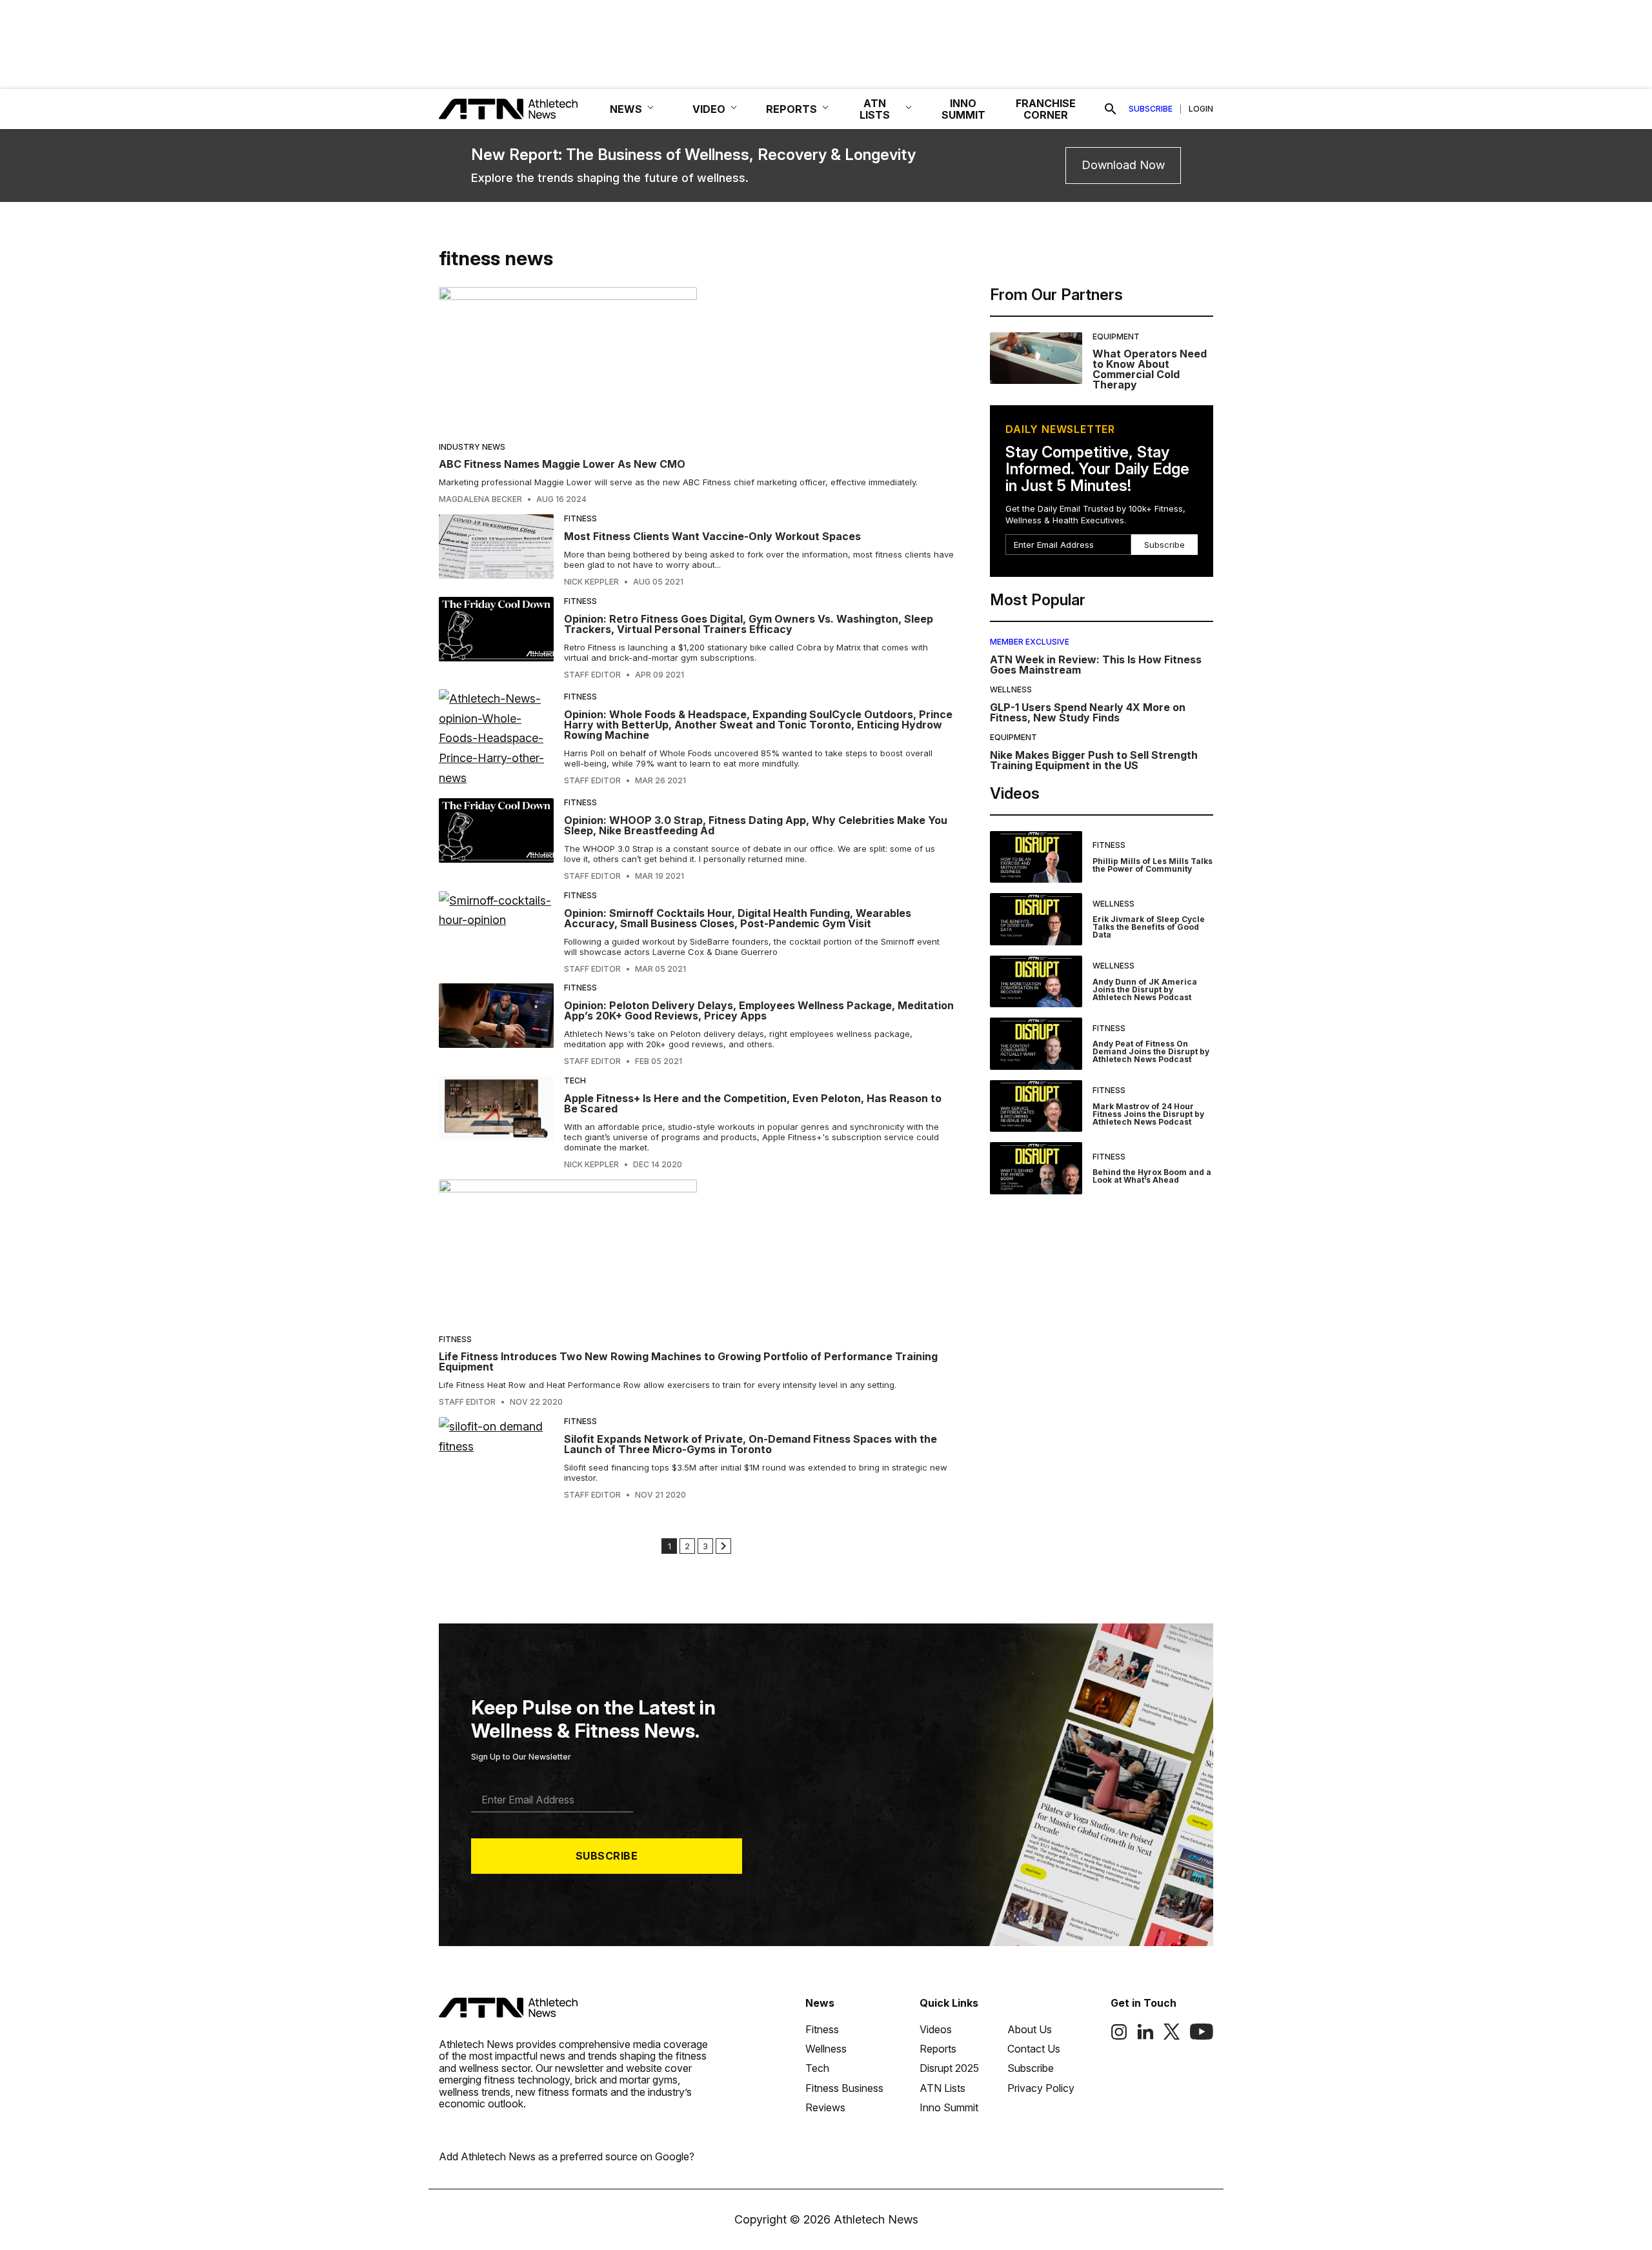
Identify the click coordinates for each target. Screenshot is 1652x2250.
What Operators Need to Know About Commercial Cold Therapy (1150, 369)
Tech (575, 1080)
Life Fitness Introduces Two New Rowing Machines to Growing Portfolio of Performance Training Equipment (688, 1361)
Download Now (1123, 165)
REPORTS (791, 109)
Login (1201, 109)
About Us (1030, 2029)
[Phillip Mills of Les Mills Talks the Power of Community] (1036, 857)
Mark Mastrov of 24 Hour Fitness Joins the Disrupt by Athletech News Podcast (1148, 1114)
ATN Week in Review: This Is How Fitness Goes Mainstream (1096, 665)
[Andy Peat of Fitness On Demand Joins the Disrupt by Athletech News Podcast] (1036, 1044)
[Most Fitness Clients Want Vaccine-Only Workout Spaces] (496, 550)
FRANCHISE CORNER (1046, 109)
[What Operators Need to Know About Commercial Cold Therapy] (1036, 361)
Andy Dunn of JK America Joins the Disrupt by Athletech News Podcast (1145, 989)
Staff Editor (592, 675)
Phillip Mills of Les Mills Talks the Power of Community (1153, 865)
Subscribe (1151, 109)
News (820, 2003)
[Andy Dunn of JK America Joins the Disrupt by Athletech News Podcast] (1036, 982)
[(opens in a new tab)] (1119, 2036)
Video (709, 109)
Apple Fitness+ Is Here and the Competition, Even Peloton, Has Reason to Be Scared (753, 1103)
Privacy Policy (1041, 2088)
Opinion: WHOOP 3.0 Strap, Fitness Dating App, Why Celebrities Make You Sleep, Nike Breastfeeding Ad (756, 825)
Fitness (580, 518)
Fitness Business (844, 2088)
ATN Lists (942, 2088)
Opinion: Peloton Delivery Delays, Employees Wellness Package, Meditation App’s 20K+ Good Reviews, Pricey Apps (759, 1010)
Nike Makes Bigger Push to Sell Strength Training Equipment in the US (1094, 760)
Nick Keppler (591, 582)
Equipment (1116, 336)
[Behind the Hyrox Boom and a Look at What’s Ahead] (1036, 1168)
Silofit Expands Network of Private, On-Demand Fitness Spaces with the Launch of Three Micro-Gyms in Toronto (750, 1444)
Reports (938, 2049)
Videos (936, 2029)
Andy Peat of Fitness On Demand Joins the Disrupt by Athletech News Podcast (1151, 1051)
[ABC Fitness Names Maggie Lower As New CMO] (696, 360)
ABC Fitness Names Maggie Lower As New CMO (562, 464)
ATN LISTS (875, 109)
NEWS (626, 109)
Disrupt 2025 (949, 2068)
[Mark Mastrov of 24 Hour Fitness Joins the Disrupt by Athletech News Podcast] (1036, 1106)
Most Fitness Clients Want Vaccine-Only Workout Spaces (712, 536)
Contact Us (1034, 2049)
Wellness (1011, 689)
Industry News (472, 447)
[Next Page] (723, 1546)
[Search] (1111, 109)
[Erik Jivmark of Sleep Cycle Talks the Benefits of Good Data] (1036, 919)
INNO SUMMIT (963, 109)
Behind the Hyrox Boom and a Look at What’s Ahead (1152, 1176)
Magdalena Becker (480, 499)
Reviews (825, 2107)
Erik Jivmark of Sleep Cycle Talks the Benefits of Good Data (1149, 927)
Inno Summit (949, 2107)
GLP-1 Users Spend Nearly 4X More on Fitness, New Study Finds (1088, 712)
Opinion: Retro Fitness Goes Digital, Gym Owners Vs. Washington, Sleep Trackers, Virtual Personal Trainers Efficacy (749, 624)
